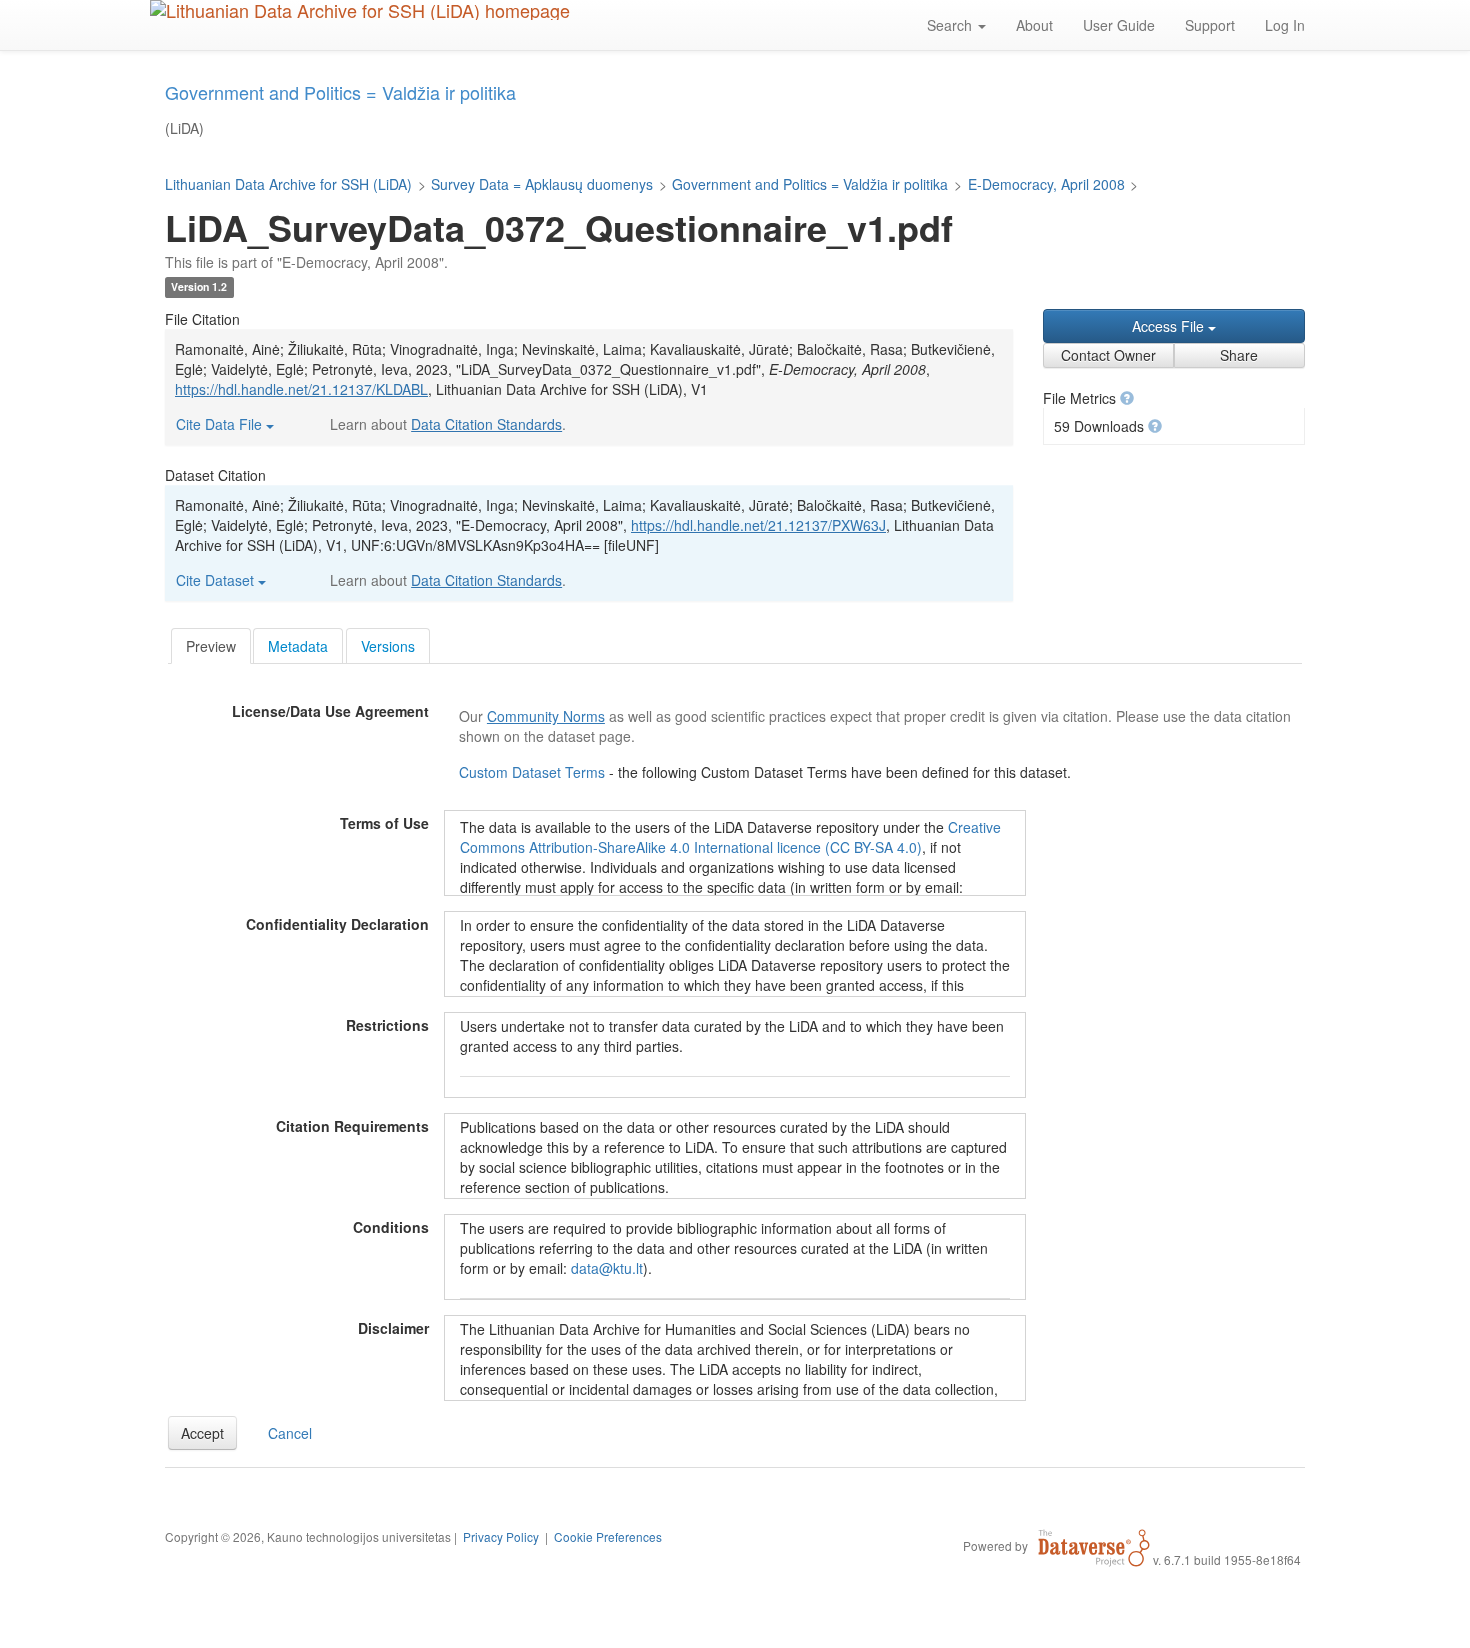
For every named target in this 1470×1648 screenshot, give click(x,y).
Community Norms (546, 716)
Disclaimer (393, 1328)
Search (951, 25)
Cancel (290, 1433)
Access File (1170, 326)
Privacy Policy (501, 1536)
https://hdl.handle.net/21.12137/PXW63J (758, 525)
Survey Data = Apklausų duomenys (542, 184)
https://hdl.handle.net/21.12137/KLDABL (301, 389)
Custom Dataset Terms (534, 772)
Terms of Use (384, 823)
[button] (1127, 398)
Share (1239, 355)
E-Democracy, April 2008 (1046, 184)
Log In (1285, 25)
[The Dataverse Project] (1094, 1545)
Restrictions (387, 1025)
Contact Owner (1108, 355)
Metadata (298, 646)
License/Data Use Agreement (330, 711)
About (1034, 25)
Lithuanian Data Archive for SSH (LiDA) (288, 184)
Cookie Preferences (608, 1536)
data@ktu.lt (607, 1268)
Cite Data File (221, 424)
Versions (388, 646)
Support (1210, 25)
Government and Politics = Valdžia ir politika (810, 184)
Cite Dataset (217, 580)
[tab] (211, 646)
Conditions (391, 1227)
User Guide (1119, 25)
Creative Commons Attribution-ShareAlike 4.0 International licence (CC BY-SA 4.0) (730, 837)
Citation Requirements (352, 1126)
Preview (211, 646)
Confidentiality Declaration (337, 924)
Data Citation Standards (486, 424)
